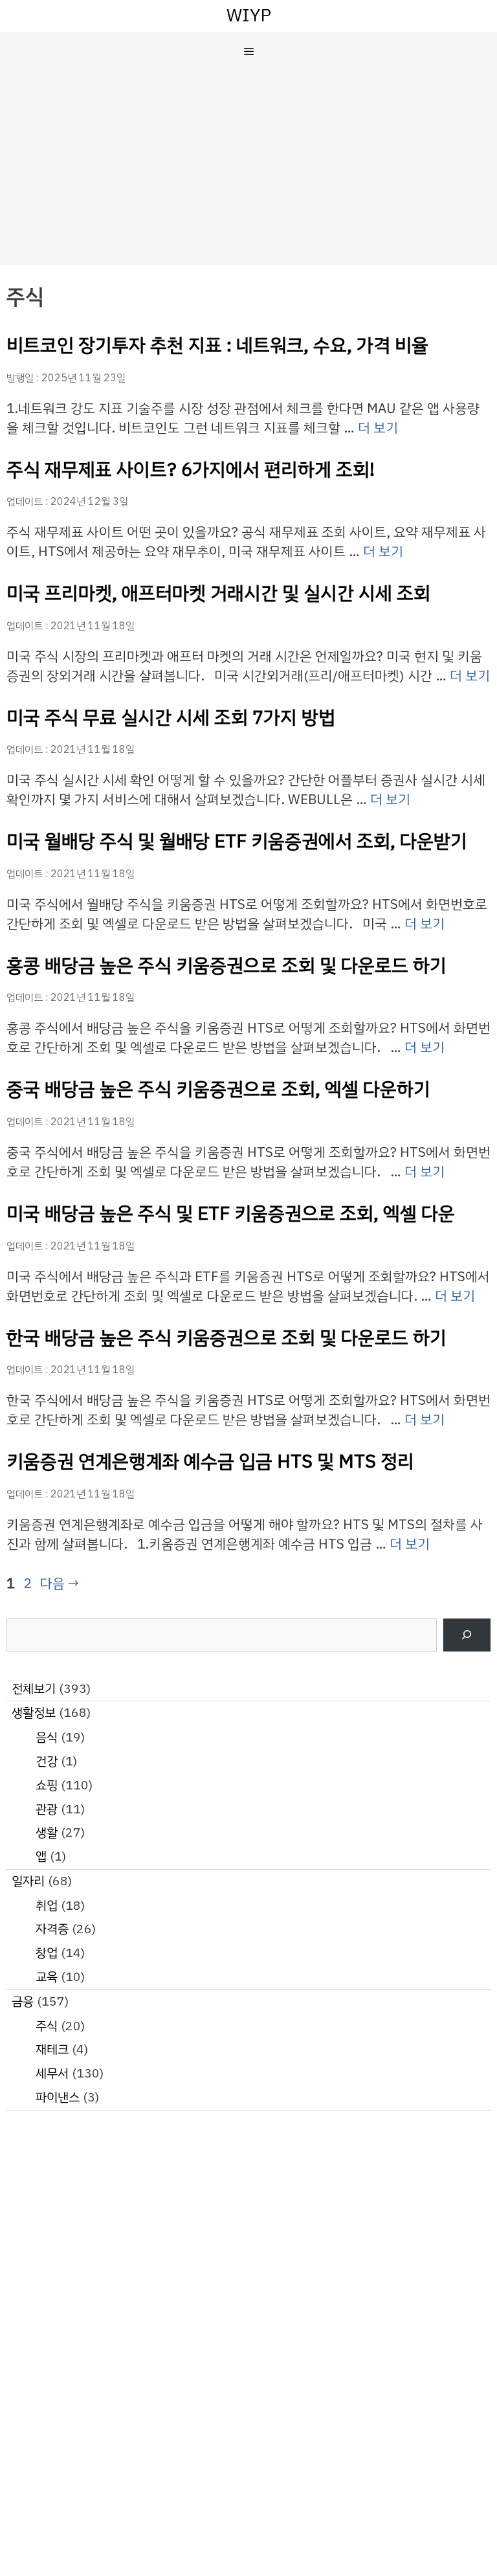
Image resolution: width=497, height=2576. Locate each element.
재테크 (52, 2049)
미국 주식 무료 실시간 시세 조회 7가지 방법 (171, 718)
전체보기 (34, 1689)
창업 (47, 1953)
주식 (47, 2026)
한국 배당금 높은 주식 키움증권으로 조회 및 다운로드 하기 (226, 1338)
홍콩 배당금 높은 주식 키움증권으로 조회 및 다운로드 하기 (226, 966)
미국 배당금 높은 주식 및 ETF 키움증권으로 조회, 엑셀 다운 (231, 1214)
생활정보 (34, 1713)
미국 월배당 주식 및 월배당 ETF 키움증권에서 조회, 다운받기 (237, 841)
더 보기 (378, 428)
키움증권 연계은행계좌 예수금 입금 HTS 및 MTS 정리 (210, 1462)
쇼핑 (47, 1785)
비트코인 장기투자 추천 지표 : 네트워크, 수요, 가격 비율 (217, 345)
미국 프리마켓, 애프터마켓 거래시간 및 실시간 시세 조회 (218, 593)
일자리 (28, 1881)
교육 (47, 1977)
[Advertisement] (248, 168)
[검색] (467, 1635)
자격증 (52, 1929)
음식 (47, 1737)
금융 (23, 2001)
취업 (47, 1906)
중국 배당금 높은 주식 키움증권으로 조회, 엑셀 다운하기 (218, 1089)
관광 (47, 1809)
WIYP (249, 15)
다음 (60, 1584)
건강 (47, 1761)
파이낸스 (58, 2097)
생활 (47, 1832)
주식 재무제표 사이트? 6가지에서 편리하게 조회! (191, 470)
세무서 (52, 2073)
